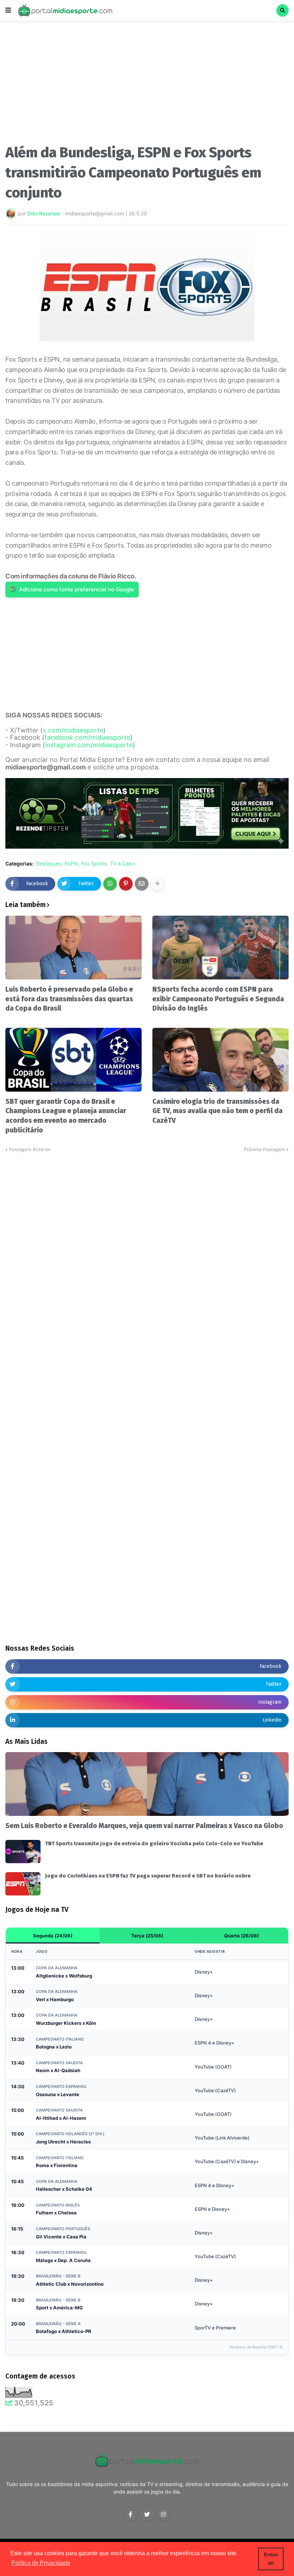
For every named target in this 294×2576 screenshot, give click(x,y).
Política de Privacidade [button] (41, 2563)
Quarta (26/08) (241, 1936)
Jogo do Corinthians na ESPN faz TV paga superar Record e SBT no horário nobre (148, 1876)
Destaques (48, 864)
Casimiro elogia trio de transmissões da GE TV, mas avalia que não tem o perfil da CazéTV (217, 1111)
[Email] (142, 884)
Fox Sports (94, 864)
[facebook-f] (131, 2514)
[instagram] (163, 2514)
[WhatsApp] (110, 884)
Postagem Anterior (30, 1149)
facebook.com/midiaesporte (87, 737)
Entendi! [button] (271, 2559)
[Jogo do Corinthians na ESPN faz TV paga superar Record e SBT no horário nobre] (23, 1884)
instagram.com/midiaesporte (89, 745)
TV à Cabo (122, 864)
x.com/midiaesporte (73, 730)
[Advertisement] (147, 85)
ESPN (71, 864)
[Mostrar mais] (157, 884)
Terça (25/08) (147, 1936)
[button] (8, 10)
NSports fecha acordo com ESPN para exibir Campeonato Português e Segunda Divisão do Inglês (218, 999)
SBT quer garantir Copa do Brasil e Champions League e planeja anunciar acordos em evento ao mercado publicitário (66, 1116)
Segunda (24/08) (53, 1936)
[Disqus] (147, 1243)
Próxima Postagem (264, 1149)
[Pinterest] (126, 884)
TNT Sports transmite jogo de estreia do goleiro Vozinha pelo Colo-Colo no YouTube (154, 1843)
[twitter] (147, 2514)
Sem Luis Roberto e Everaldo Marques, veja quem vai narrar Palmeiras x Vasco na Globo (144, 1826)
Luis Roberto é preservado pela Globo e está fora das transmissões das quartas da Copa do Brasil (69, 999)
